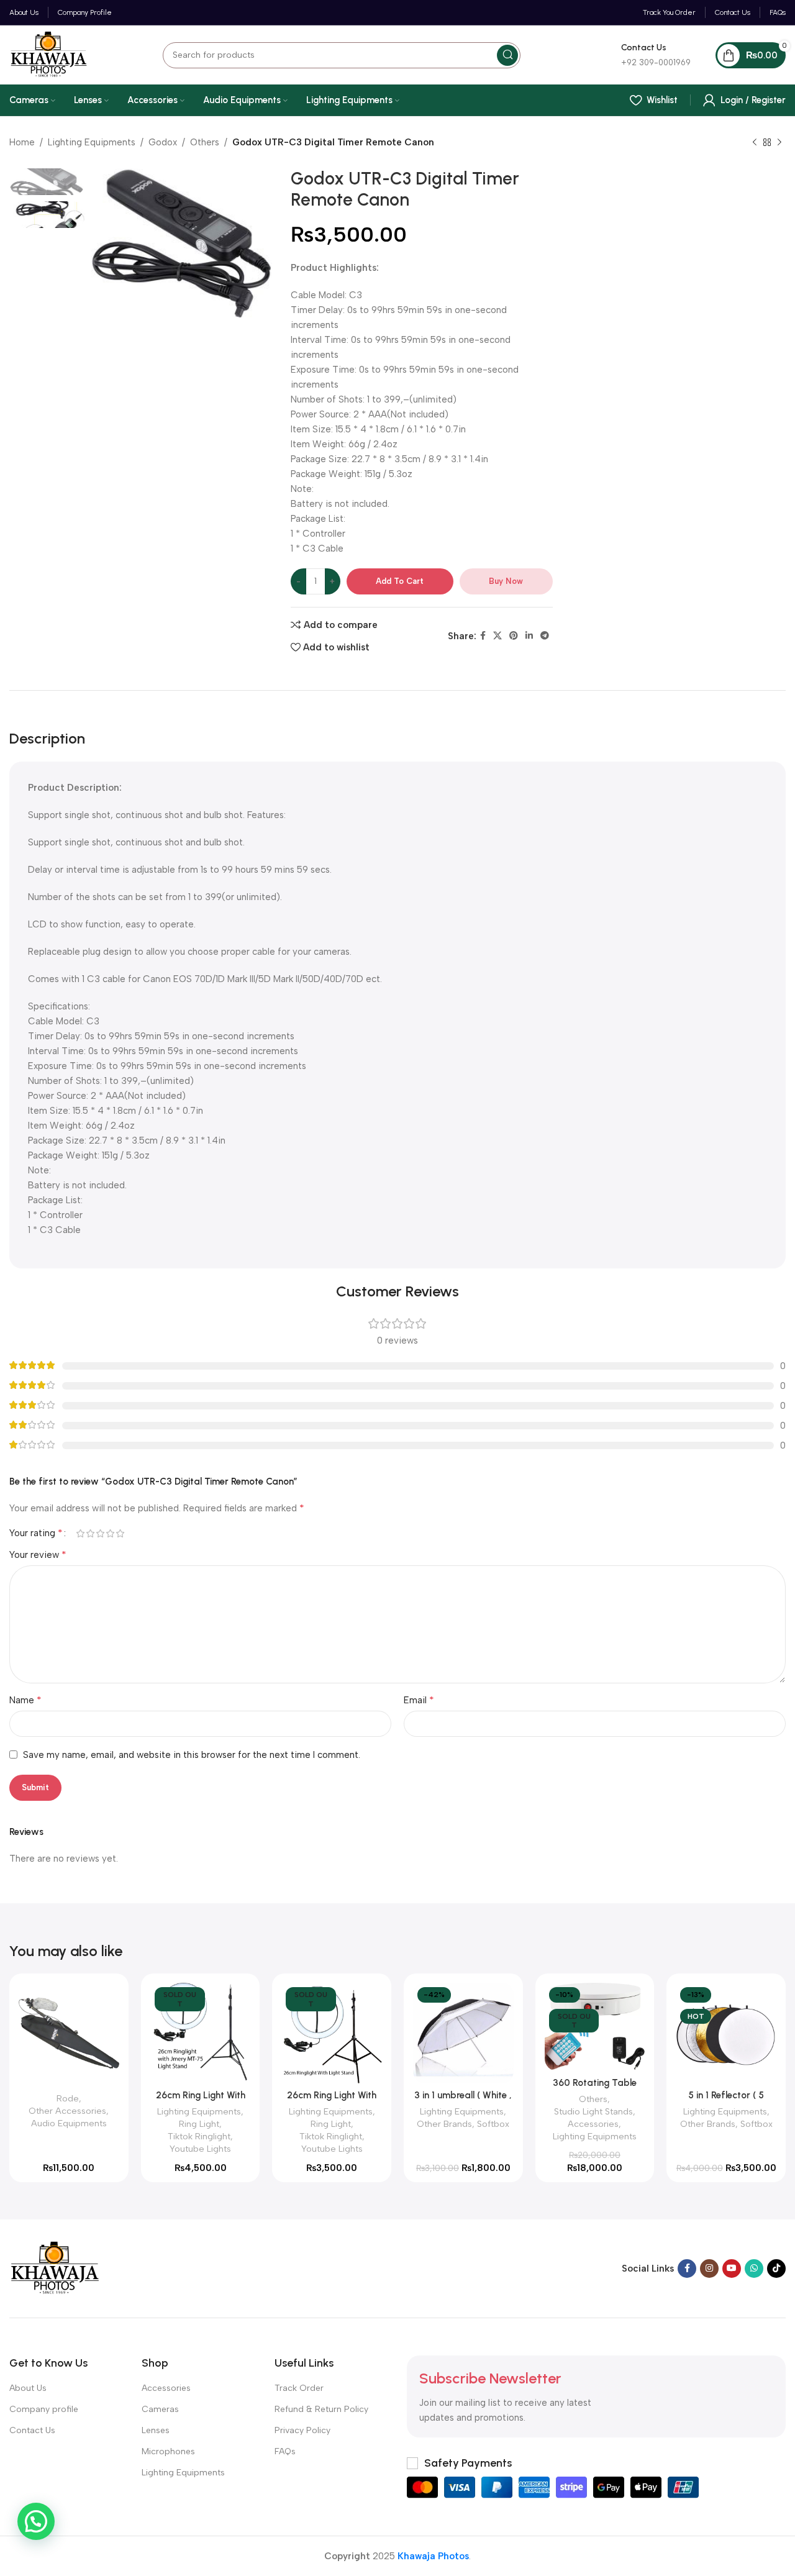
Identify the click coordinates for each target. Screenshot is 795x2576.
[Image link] (55, 2268)
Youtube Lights (200, 2149)
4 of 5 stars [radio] (110, 1533)
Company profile (44, 2409)
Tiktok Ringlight (199, 2136)
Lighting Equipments (92, 142)
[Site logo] (49, 54)
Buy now (506, 581)
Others (205, 142)
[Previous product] (755, 143)
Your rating (36, 1533)
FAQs (285, 2451)
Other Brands (444, 2124)
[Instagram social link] (709, 2269)
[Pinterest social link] (514, 636)
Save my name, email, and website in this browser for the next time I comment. (192, 1755)
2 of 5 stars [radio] (90, 1533)
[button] (36, 2521)
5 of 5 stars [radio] (120, 1533)
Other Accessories (67, 2111)
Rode (68, 2098)
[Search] (507, 55)
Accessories (593, 2124)
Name (25, 1700)
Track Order (299, 2388)
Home (22, 142)
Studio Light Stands (593, 2111)
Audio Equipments (69, 2123)
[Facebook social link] (483, 636)
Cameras (160, 2409)
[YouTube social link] (732, 2269)
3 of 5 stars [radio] (100, 1533)
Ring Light (199, 2124)
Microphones (168, 2451)
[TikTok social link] (776, 2269)
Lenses (156, 2430)
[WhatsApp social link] (754, 2269)
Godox (163, 142)
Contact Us (32, 2430)
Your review (38, 1554)
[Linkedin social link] (529, 636)
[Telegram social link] (545, 636)
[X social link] (497, 636)
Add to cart (400, 581)
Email (419, 1700)
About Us (28, 2388)
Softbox (493, 2124)
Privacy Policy (302, 2430)
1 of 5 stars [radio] (80, 1533)
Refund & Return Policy (321, 2409)
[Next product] (779, 143)
